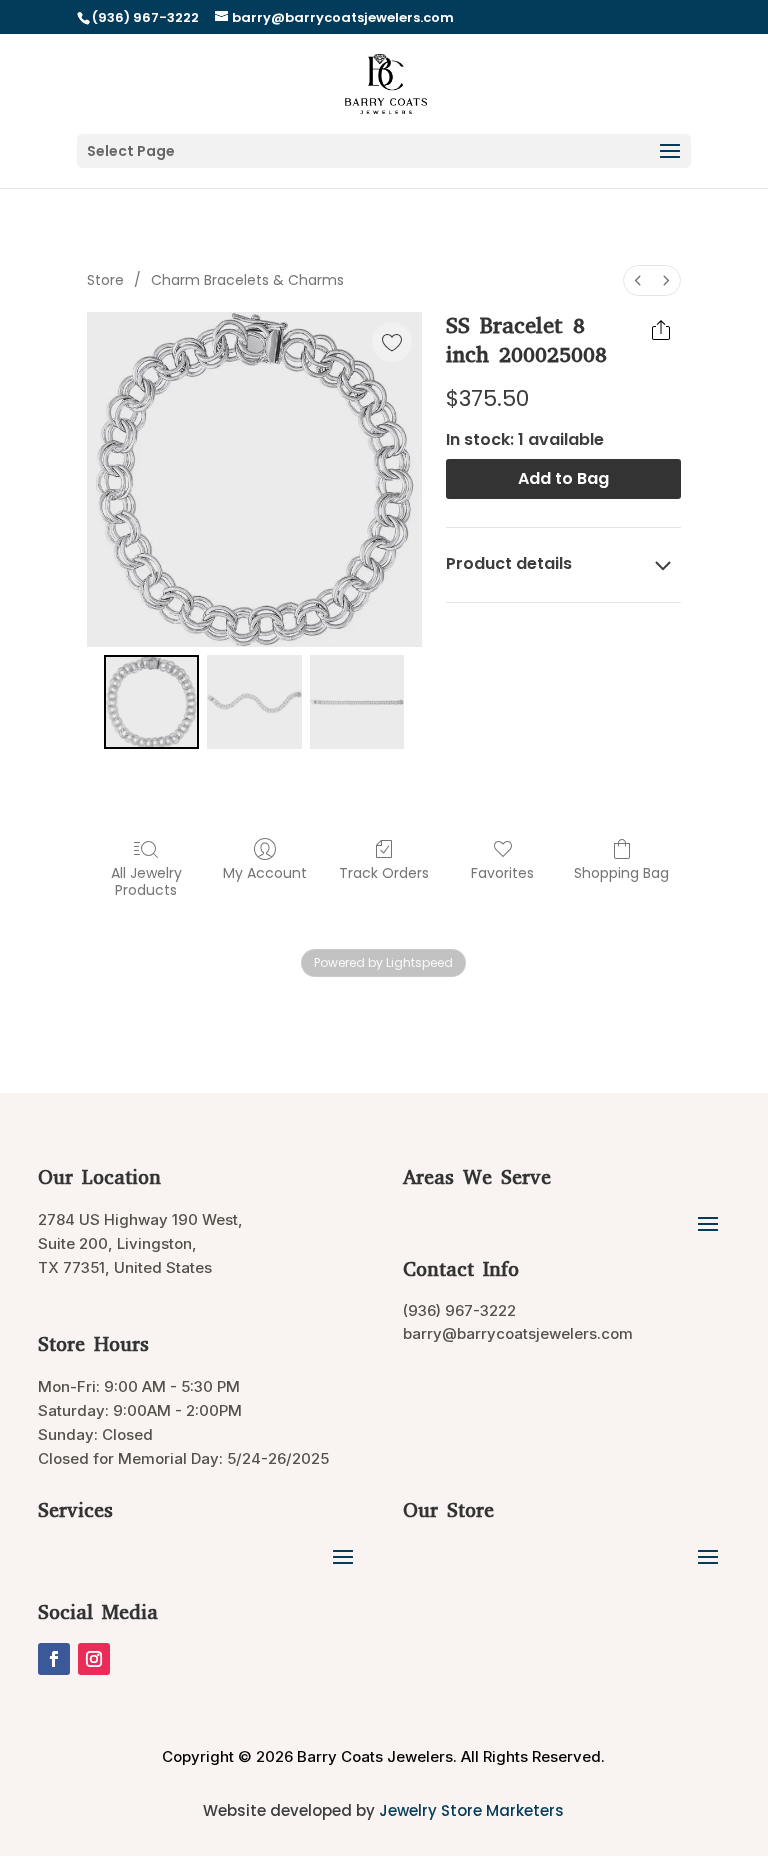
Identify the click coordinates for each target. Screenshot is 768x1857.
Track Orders (384, 872)
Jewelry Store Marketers (471, 1810)
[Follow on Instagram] (94, 1659)
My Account (265, 872)
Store (105, 280)
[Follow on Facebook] (54, 1659)
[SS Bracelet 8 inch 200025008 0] (151, 702)
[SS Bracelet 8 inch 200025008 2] (357, 702)
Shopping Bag (621, 872)
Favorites (502, 872)
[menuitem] (638, 280)
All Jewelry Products (146, 881)
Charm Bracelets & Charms (247, 280)
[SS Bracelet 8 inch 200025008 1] (254, 702)
